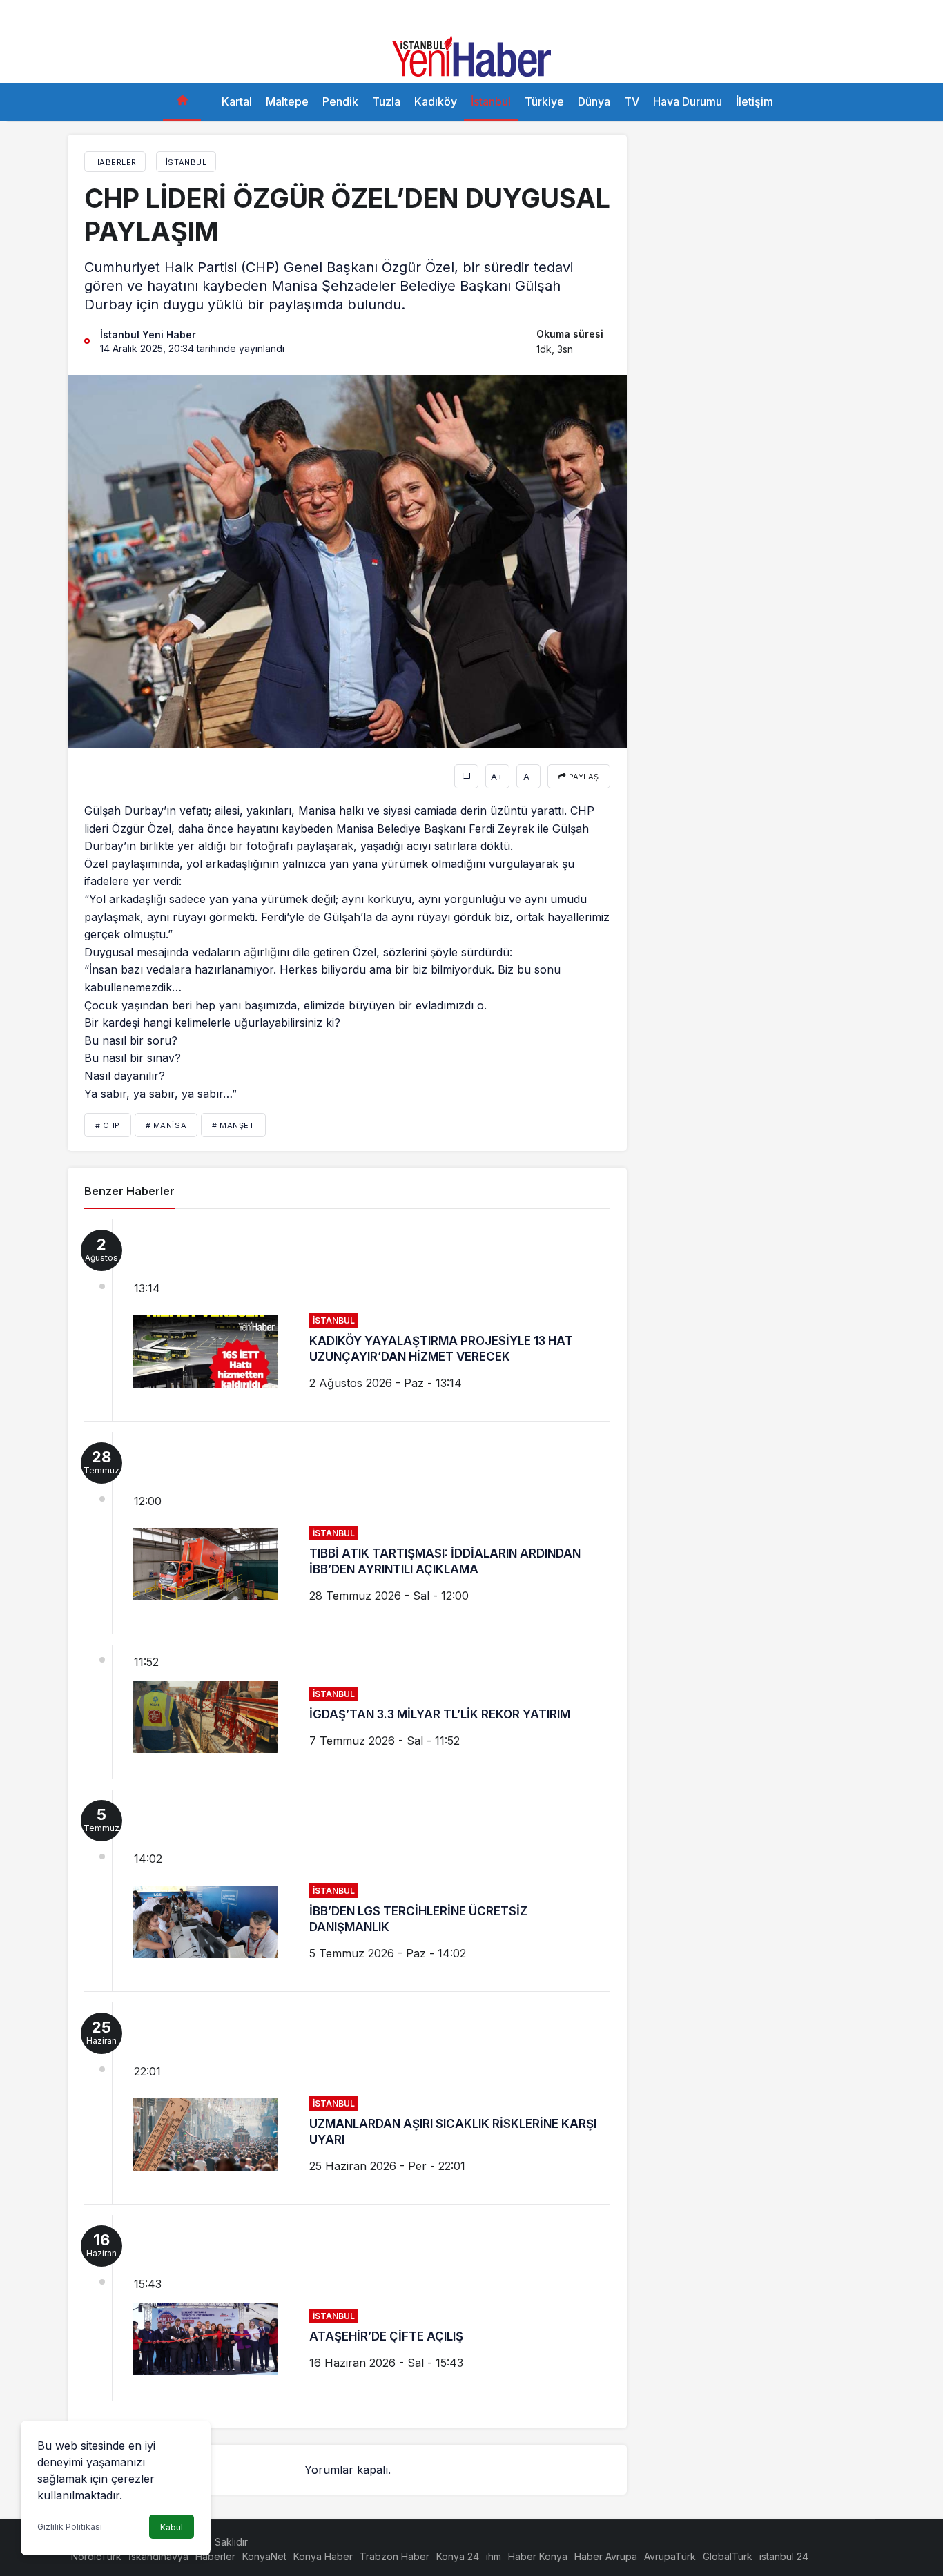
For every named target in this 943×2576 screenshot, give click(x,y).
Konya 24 (458, 2556)
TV (632, 101)
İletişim (755, 101)
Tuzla (386, 101)
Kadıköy (436, 101)
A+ (497, 777)
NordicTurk (96, 2556)
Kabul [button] (172, 2527)
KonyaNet (264, 2556)
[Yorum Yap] (466, 776)
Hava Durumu (688, 101)
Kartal (237, 101)
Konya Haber (323, 2556)
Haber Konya (538, 2556)
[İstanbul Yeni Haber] (471, 55)
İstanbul (491, 101)
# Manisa (166, 1125)
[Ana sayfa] (182, 102)
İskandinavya (158, 2556)
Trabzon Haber (395, 2556)
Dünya (594, 101)
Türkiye (544, 101)
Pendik (340, 101)
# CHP (108, 1125)
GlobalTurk (728, 2556)
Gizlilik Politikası (70, 2527)
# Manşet (233, 1125)
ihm (494, 2556)
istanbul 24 (784, 2556)
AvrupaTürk (670, 2556)
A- (528, 777)
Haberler (215, 2556)
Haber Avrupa (606, 2556)
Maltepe (287, 101)
